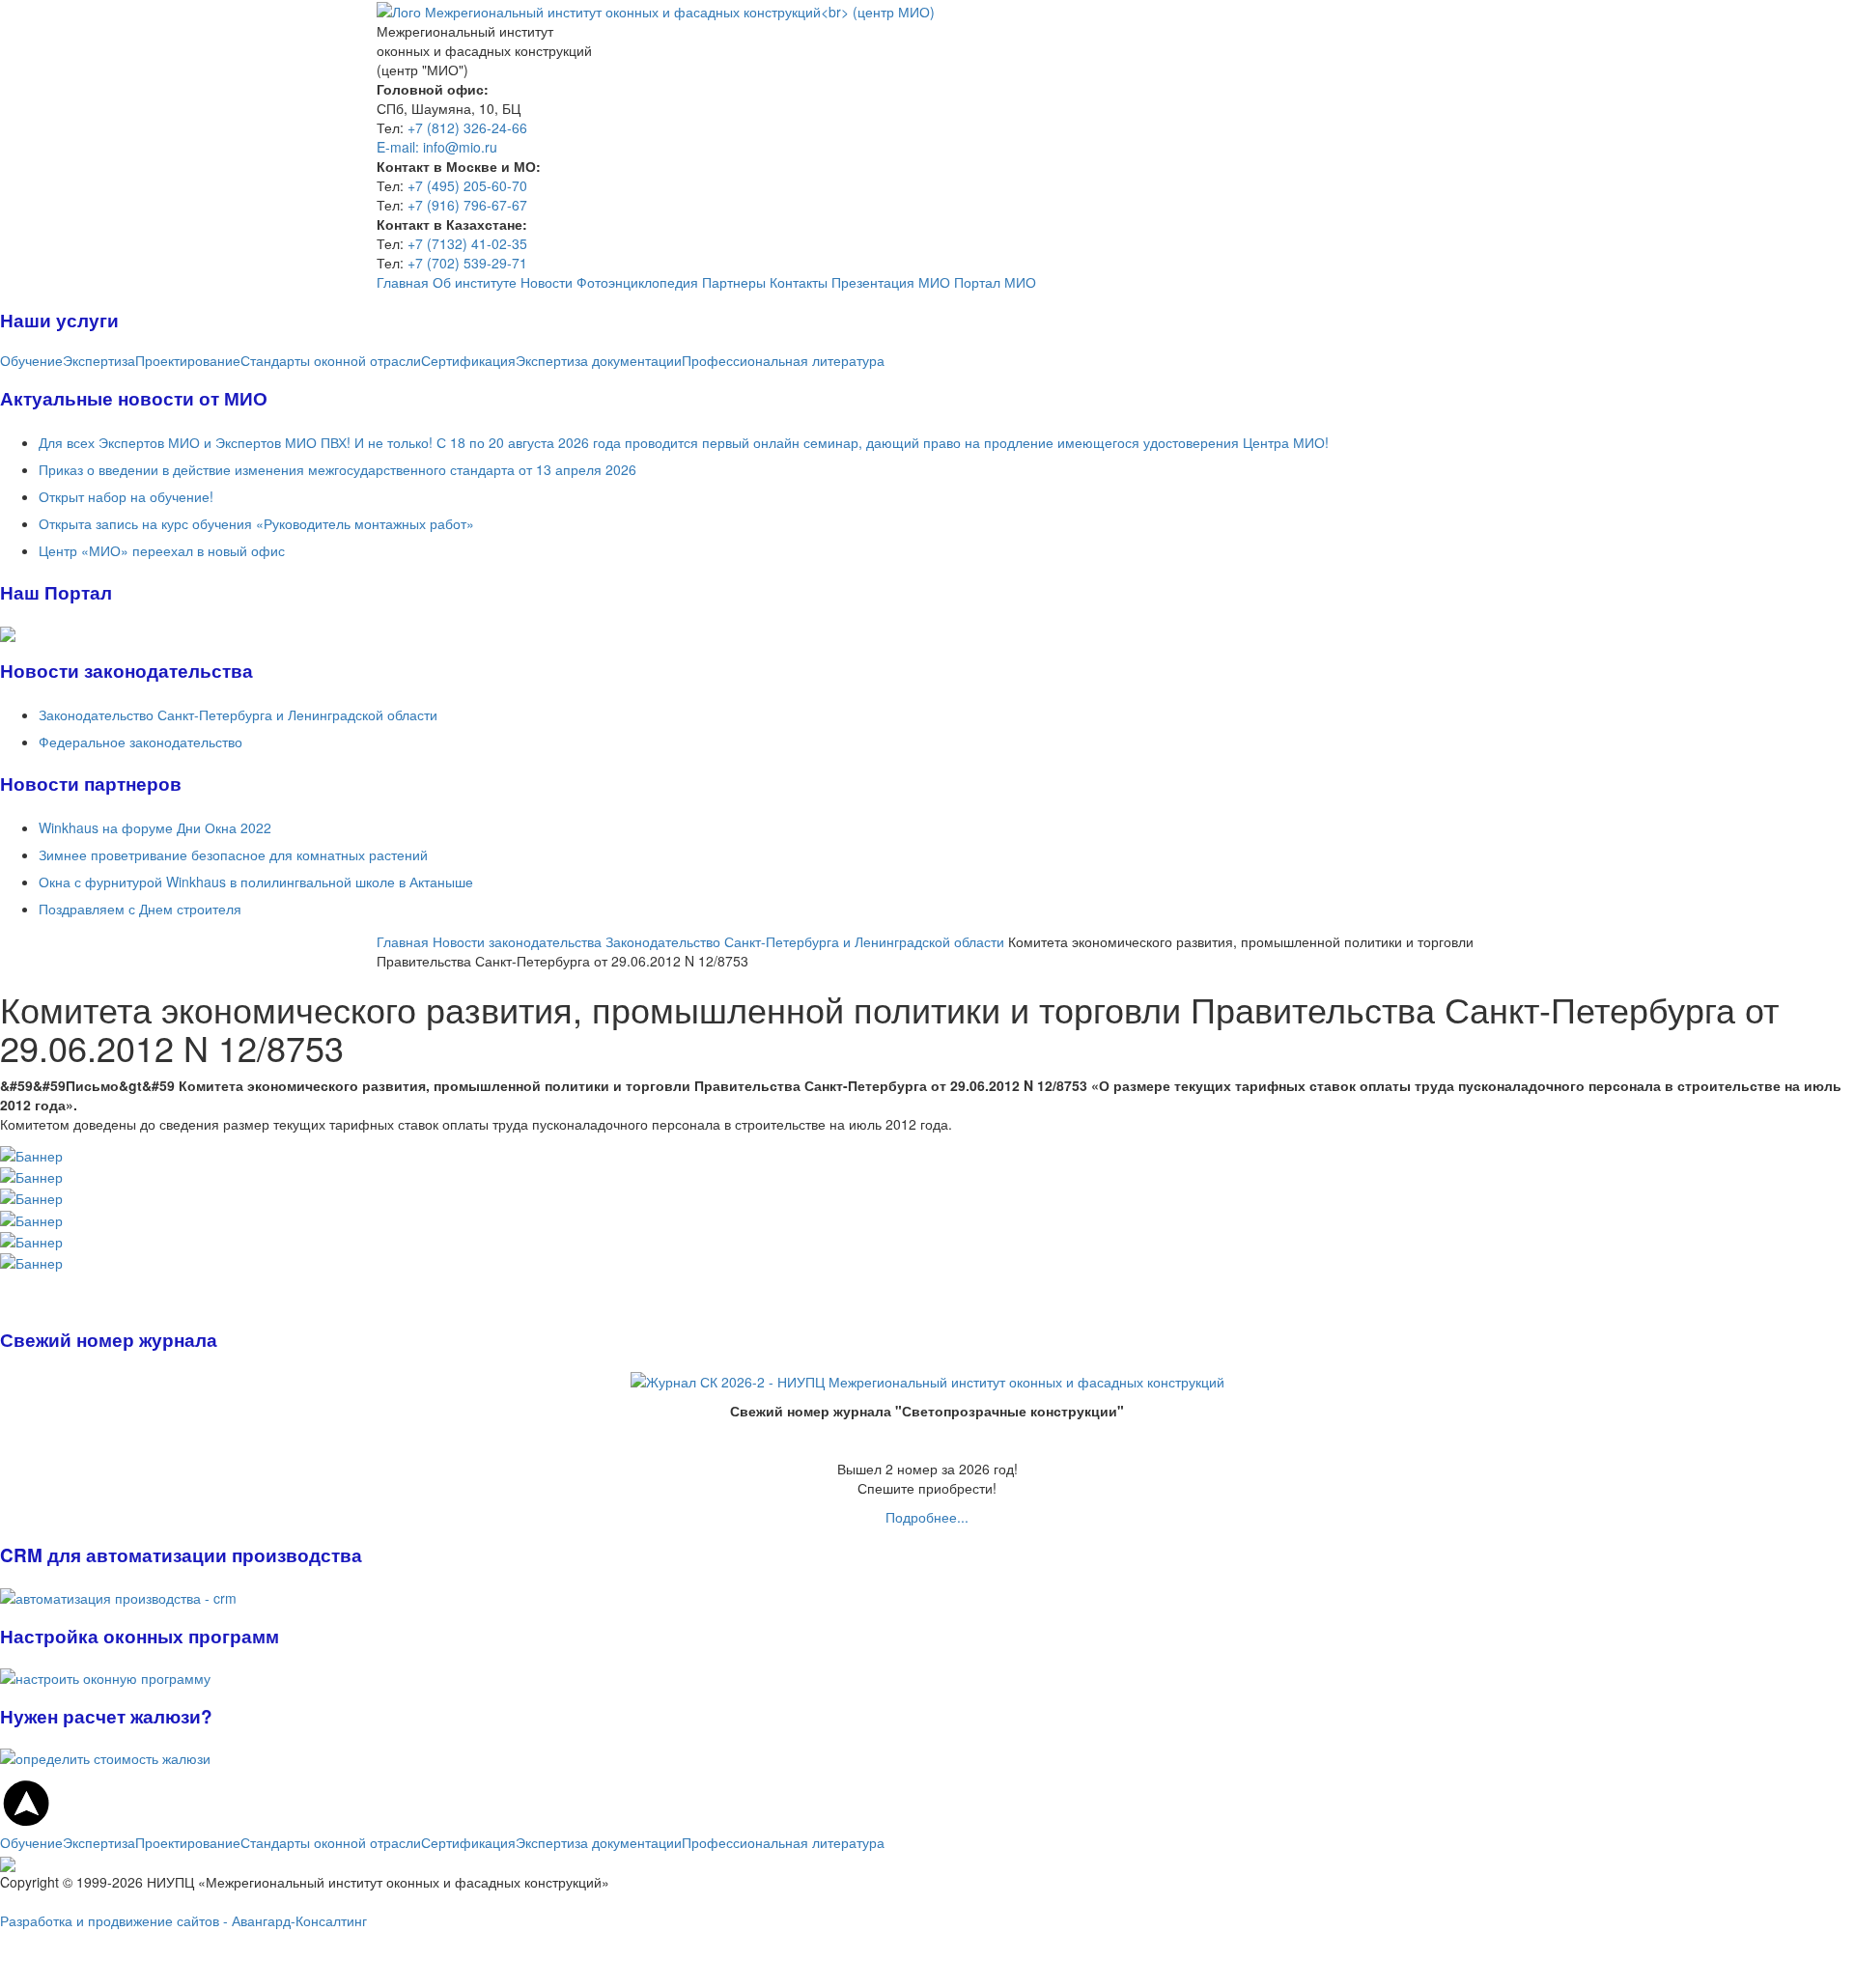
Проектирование (188, 360)
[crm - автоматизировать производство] (118, 1595)
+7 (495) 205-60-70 (467, 185)
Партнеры (734, 282)
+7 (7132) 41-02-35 (467, 243)
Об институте (475, 282)
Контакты (799, 282)
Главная (403, 282)
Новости (547, 282)
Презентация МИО (891, 282)
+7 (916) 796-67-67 (467, 205)
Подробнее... (927, 1517)
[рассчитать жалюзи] (105, 1756)
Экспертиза (99, 360)
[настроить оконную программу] (105, 1676)
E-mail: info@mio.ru (437, 147)
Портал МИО (995, 282)
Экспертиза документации (599, 360)
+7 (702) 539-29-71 (467, 263)
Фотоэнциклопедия (637, 282)
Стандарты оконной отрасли (331, 360)
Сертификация (468, 360)
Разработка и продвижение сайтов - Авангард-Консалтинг (183, 1920)
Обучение (31, 360)
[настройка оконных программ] (6, 1282)
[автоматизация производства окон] (2, 1282)
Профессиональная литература (783, 360)
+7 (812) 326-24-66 (467, 127)
